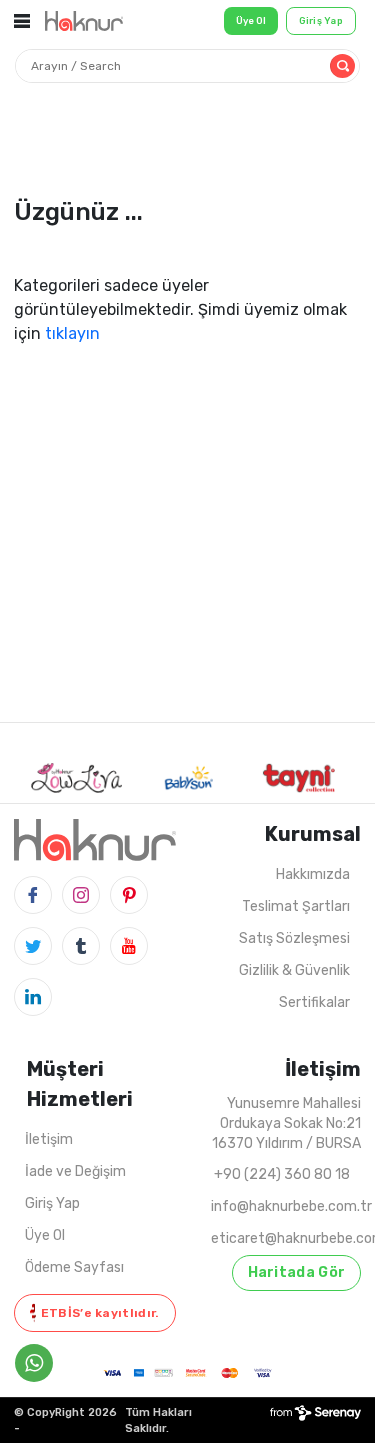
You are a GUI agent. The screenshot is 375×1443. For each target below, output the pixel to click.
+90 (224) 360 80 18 (282, 1174)
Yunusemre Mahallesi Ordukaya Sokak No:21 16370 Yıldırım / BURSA (286, 1123)
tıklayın (72, 333)
